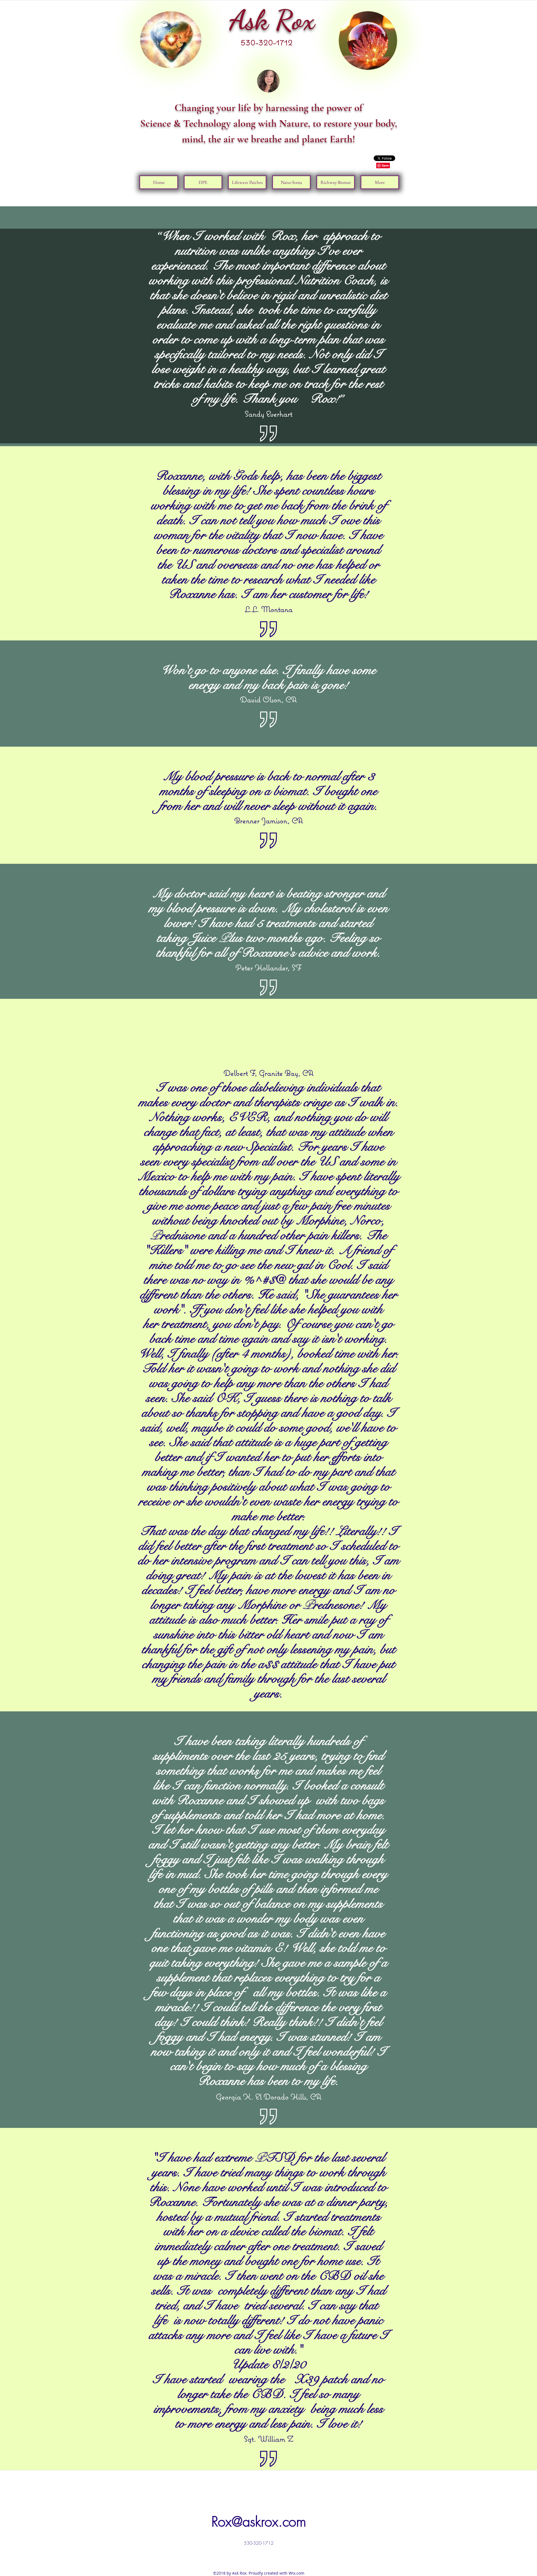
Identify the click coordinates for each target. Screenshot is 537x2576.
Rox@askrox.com (259, 2522)
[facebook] (250, 2557)
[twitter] (259, 2557)
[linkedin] (267, 2557)
